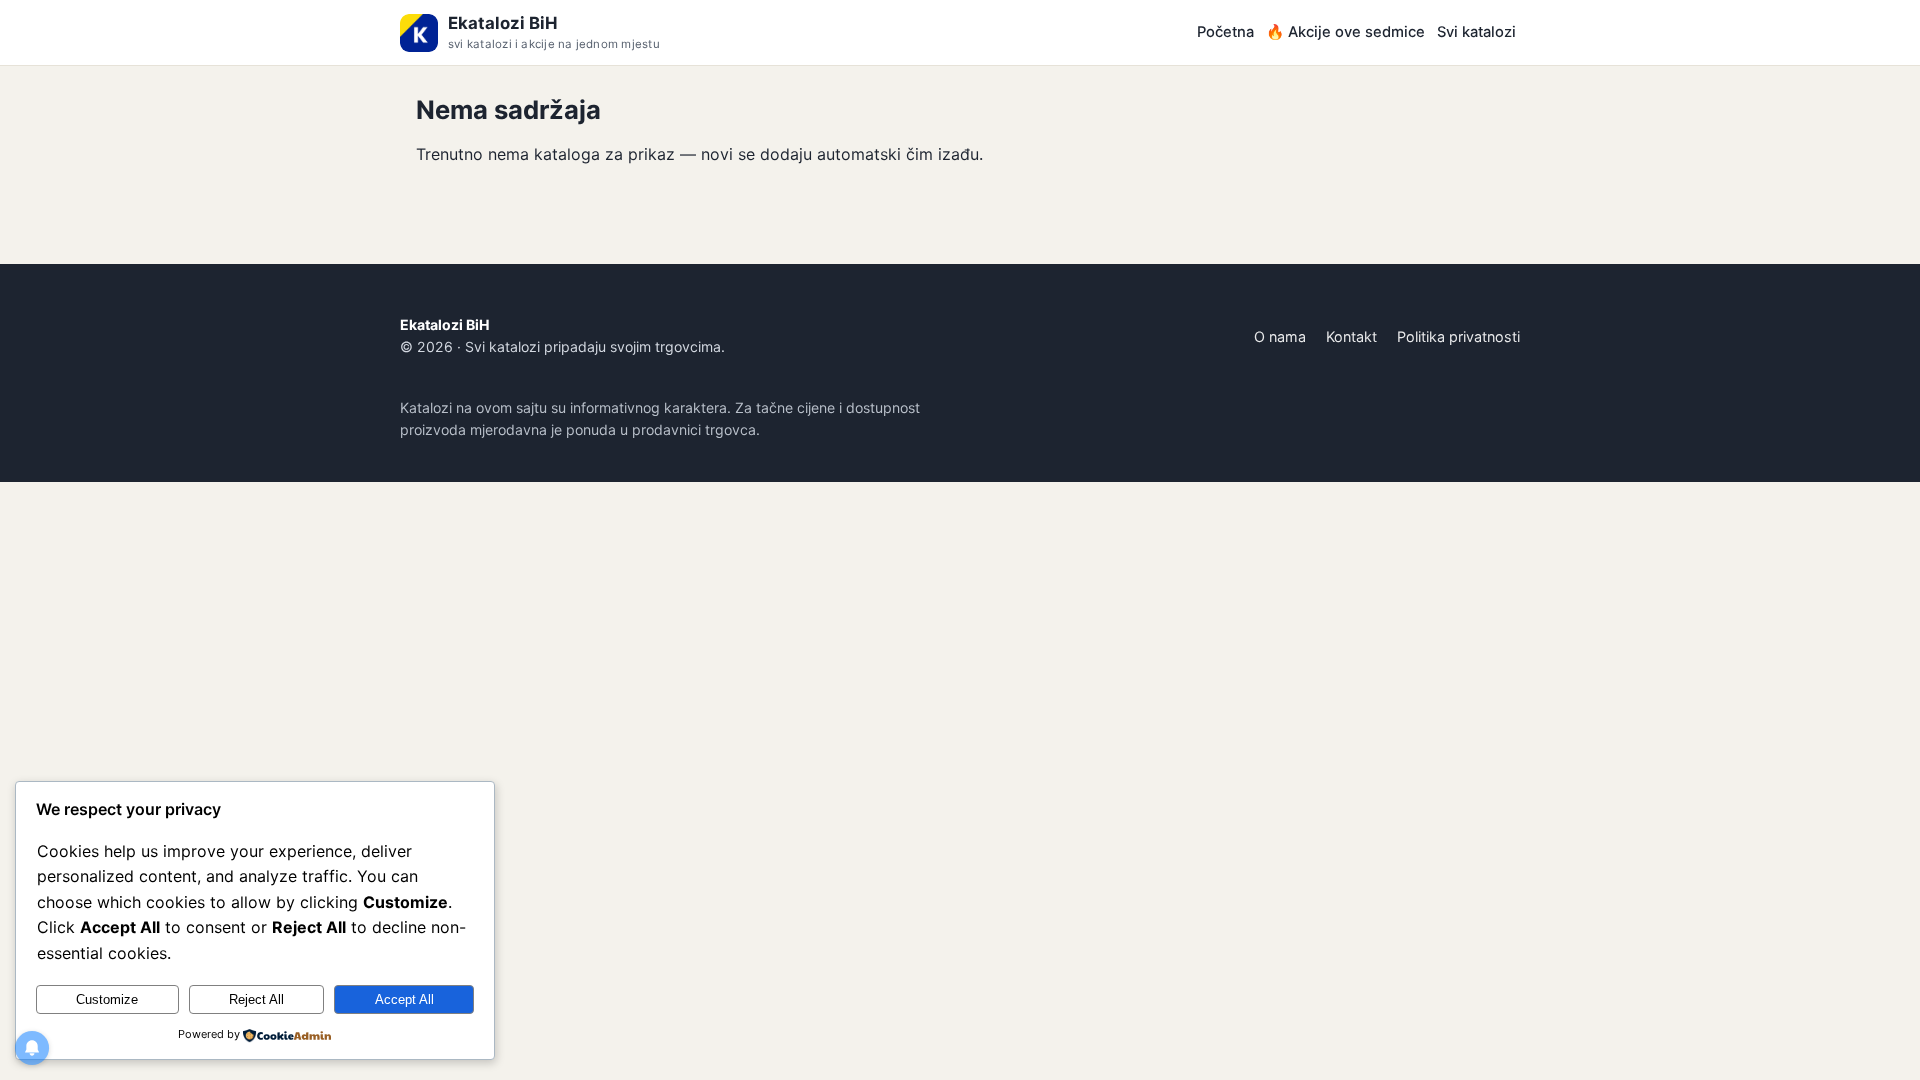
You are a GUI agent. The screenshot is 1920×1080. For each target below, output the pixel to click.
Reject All (256, 999)
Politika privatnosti (1458, 336)
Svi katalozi (1476, 32)
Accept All (404, 999)
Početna (1225, 32)
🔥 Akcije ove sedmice (1345, 32)
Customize (107, 999)
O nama (1280, 336)
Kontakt (1351, 336)
